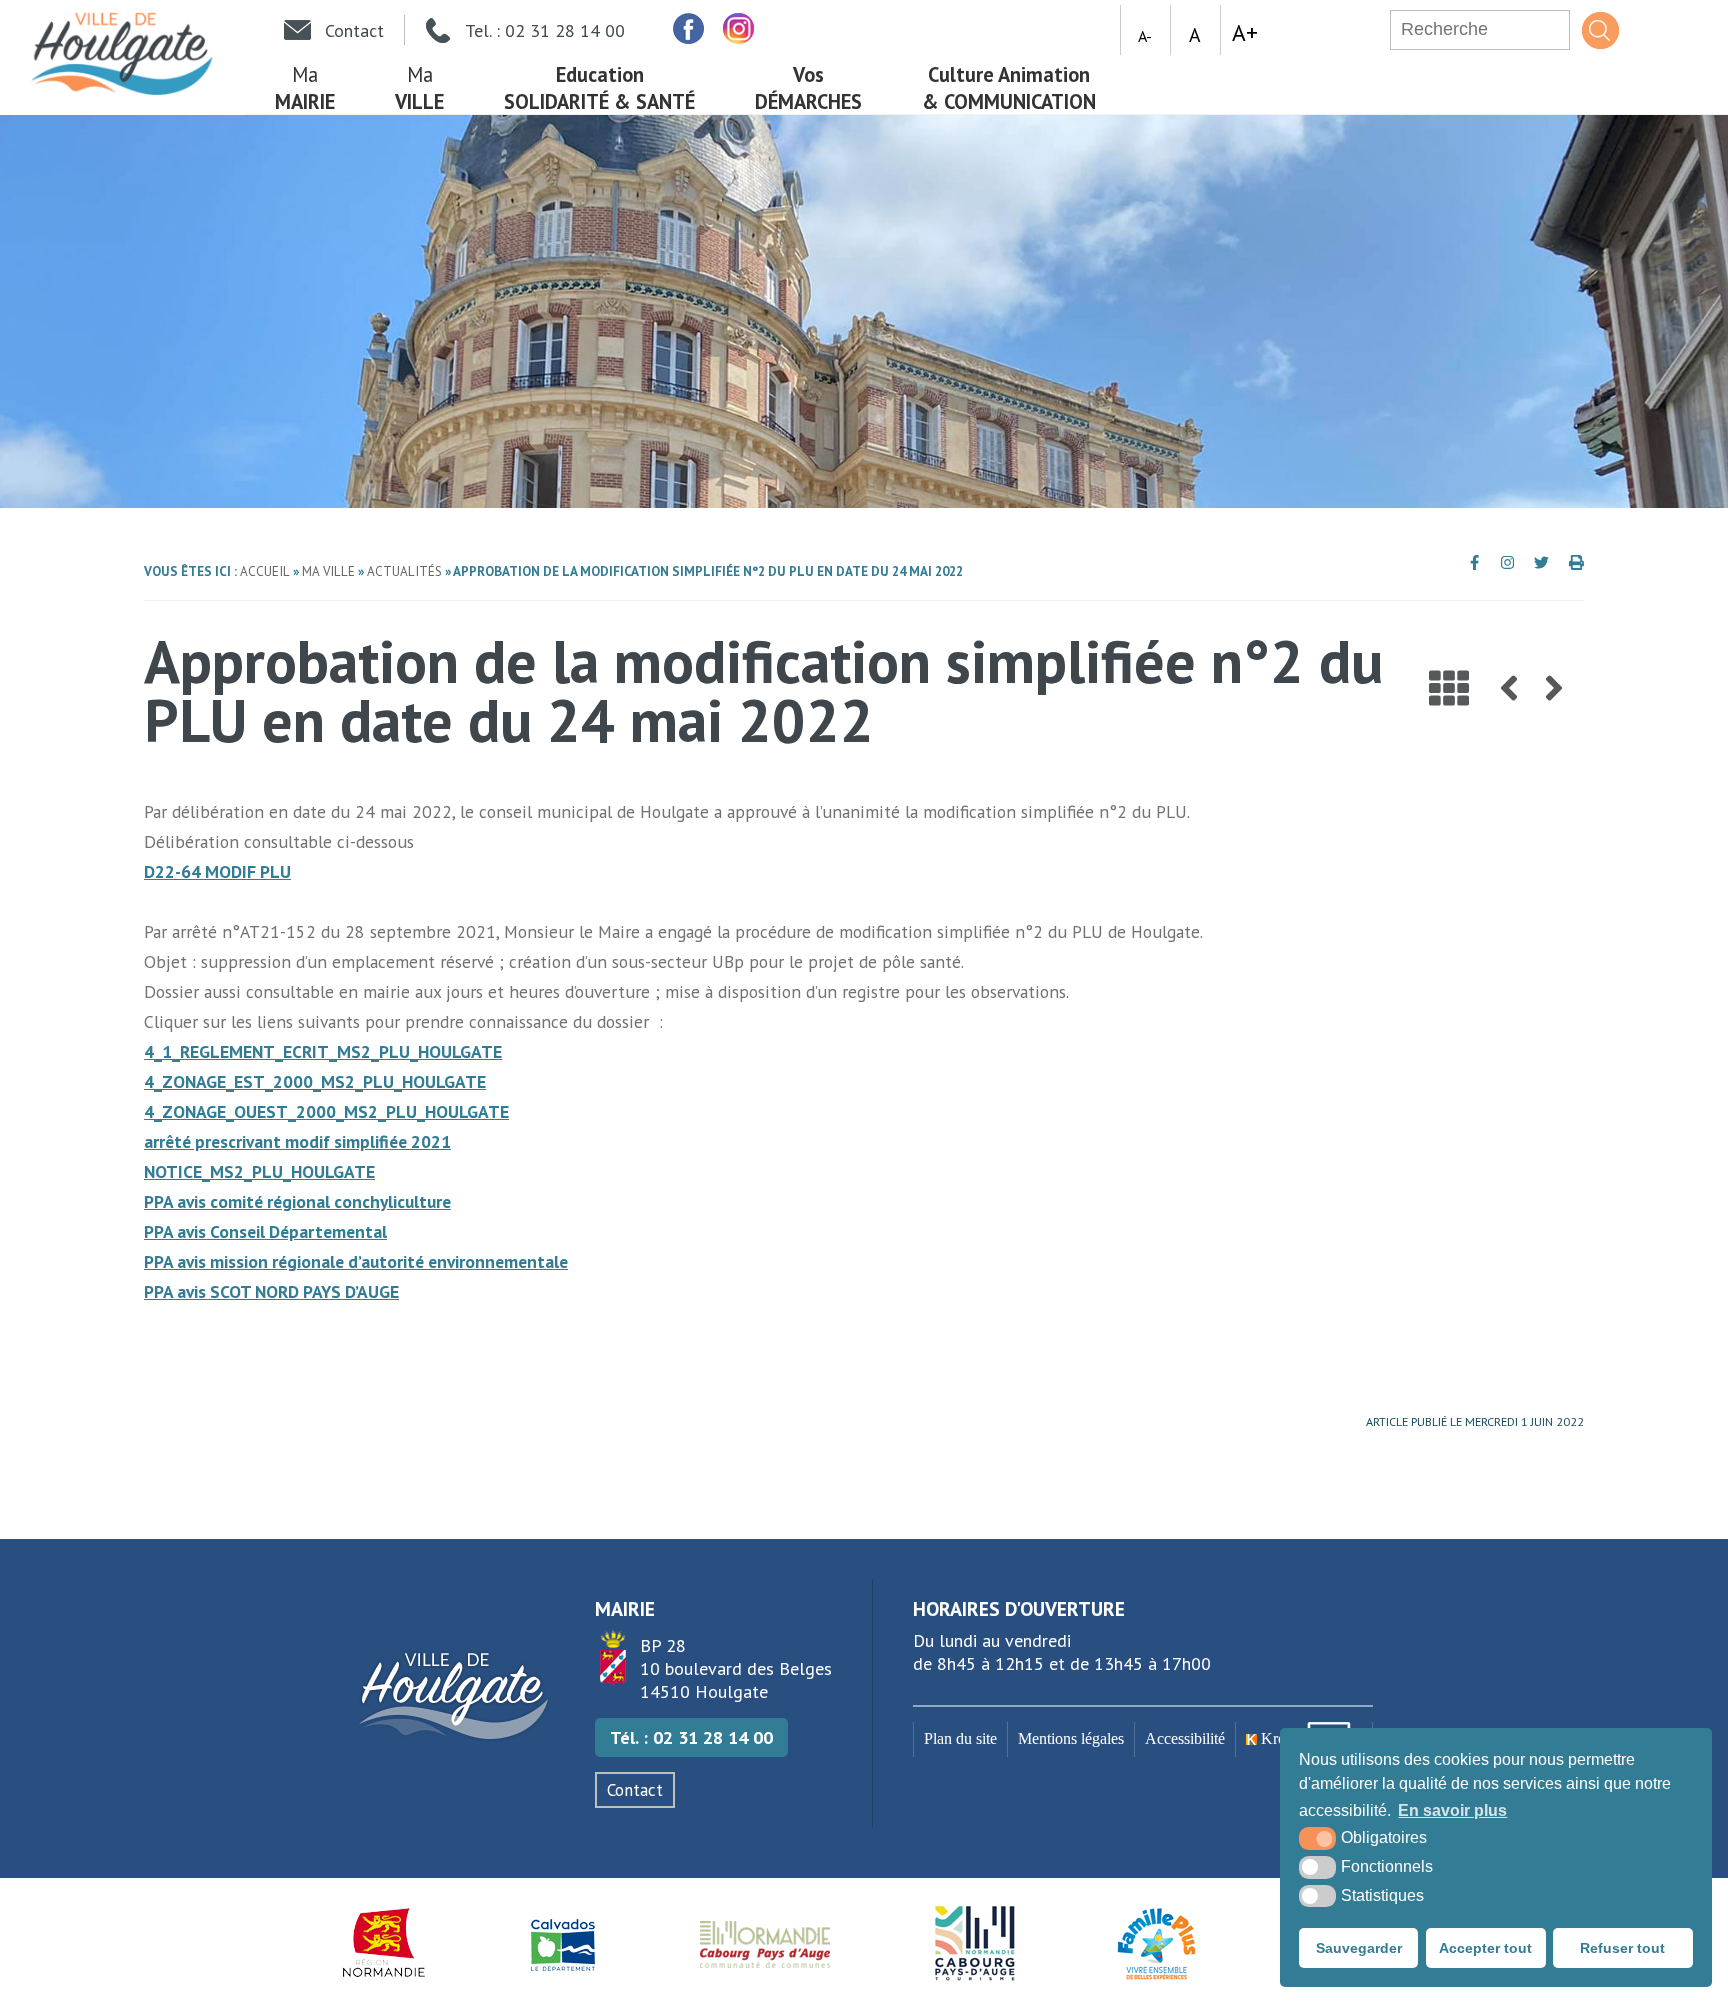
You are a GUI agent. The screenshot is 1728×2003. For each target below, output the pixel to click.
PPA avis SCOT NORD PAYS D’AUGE (271, 1291)
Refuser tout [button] (1622, 1948)
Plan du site (960, 1739)
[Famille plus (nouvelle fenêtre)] (1156, 1943)
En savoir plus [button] (1452, 1810)
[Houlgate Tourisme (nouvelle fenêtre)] (974, 1943)
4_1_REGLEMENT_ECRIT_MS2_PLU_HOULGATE (323, 1051)
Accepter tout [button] (1485, 1948)
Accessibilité (1185, 1739)
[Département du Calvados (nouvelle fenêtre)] (563, 1943)
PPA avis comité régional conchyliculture (297, 1201)
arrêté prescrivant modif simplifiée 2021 (297, 1141)
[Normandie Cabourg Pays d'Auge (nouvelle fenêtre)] (765, 1943)
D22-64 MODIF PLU (217, 871)
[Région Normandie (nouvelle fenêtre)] (384, 1943)
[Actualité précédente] (1509, 688)
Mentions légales (1071, 1739)
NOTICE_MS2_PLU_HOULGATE (259, 1171)
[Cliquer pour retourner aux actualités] (1449, 688)
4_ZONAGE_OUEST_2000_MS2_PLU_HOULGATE (326, 1111)
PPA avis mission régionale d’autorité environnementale (356, 1261)
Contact (635, 1790)
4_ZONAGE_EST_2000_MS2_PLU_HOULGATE (315, 1081)
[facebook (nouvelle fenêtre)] (687, 28)
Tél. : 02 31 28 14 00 (691, 1737)
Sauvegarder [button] (1359, 1948)
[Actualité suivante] (1554, 688)
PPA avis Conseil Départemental (265, 1231)
